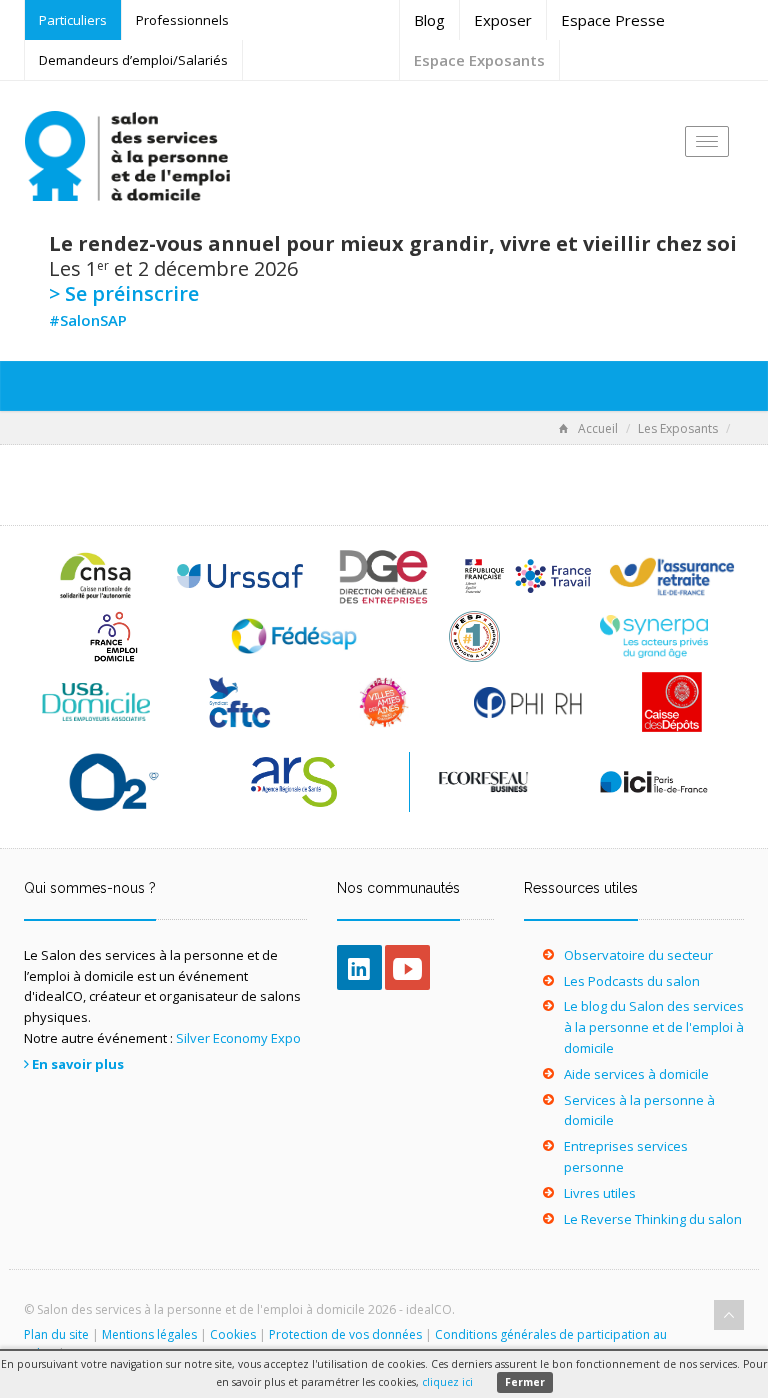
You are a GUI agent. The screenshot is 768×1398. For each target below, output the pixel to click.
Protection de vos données (345, 1334)
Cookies (233, 1334)
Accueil (598, 428)
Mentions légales (149, 1334)
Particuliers (73, 20)
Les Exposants (678, 428)
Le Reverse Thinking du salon (653, 1219)
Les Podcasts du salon (632, 981)
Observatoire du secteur (638, 955)
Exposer (503, 20)
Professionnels (182, 20)
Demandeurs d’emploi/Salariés (133, 60)
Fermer (525, 1382)
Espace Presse (613, 20)
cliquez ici (447, 1382)
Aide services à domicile (636, 1074)
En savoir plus (78, 1064)
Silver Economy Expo (238, 1038)
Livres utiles (600, 1193)
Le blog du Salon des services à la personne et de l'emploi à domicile (654, 1027)
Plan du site (56, 1334)
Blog (429, 20)
